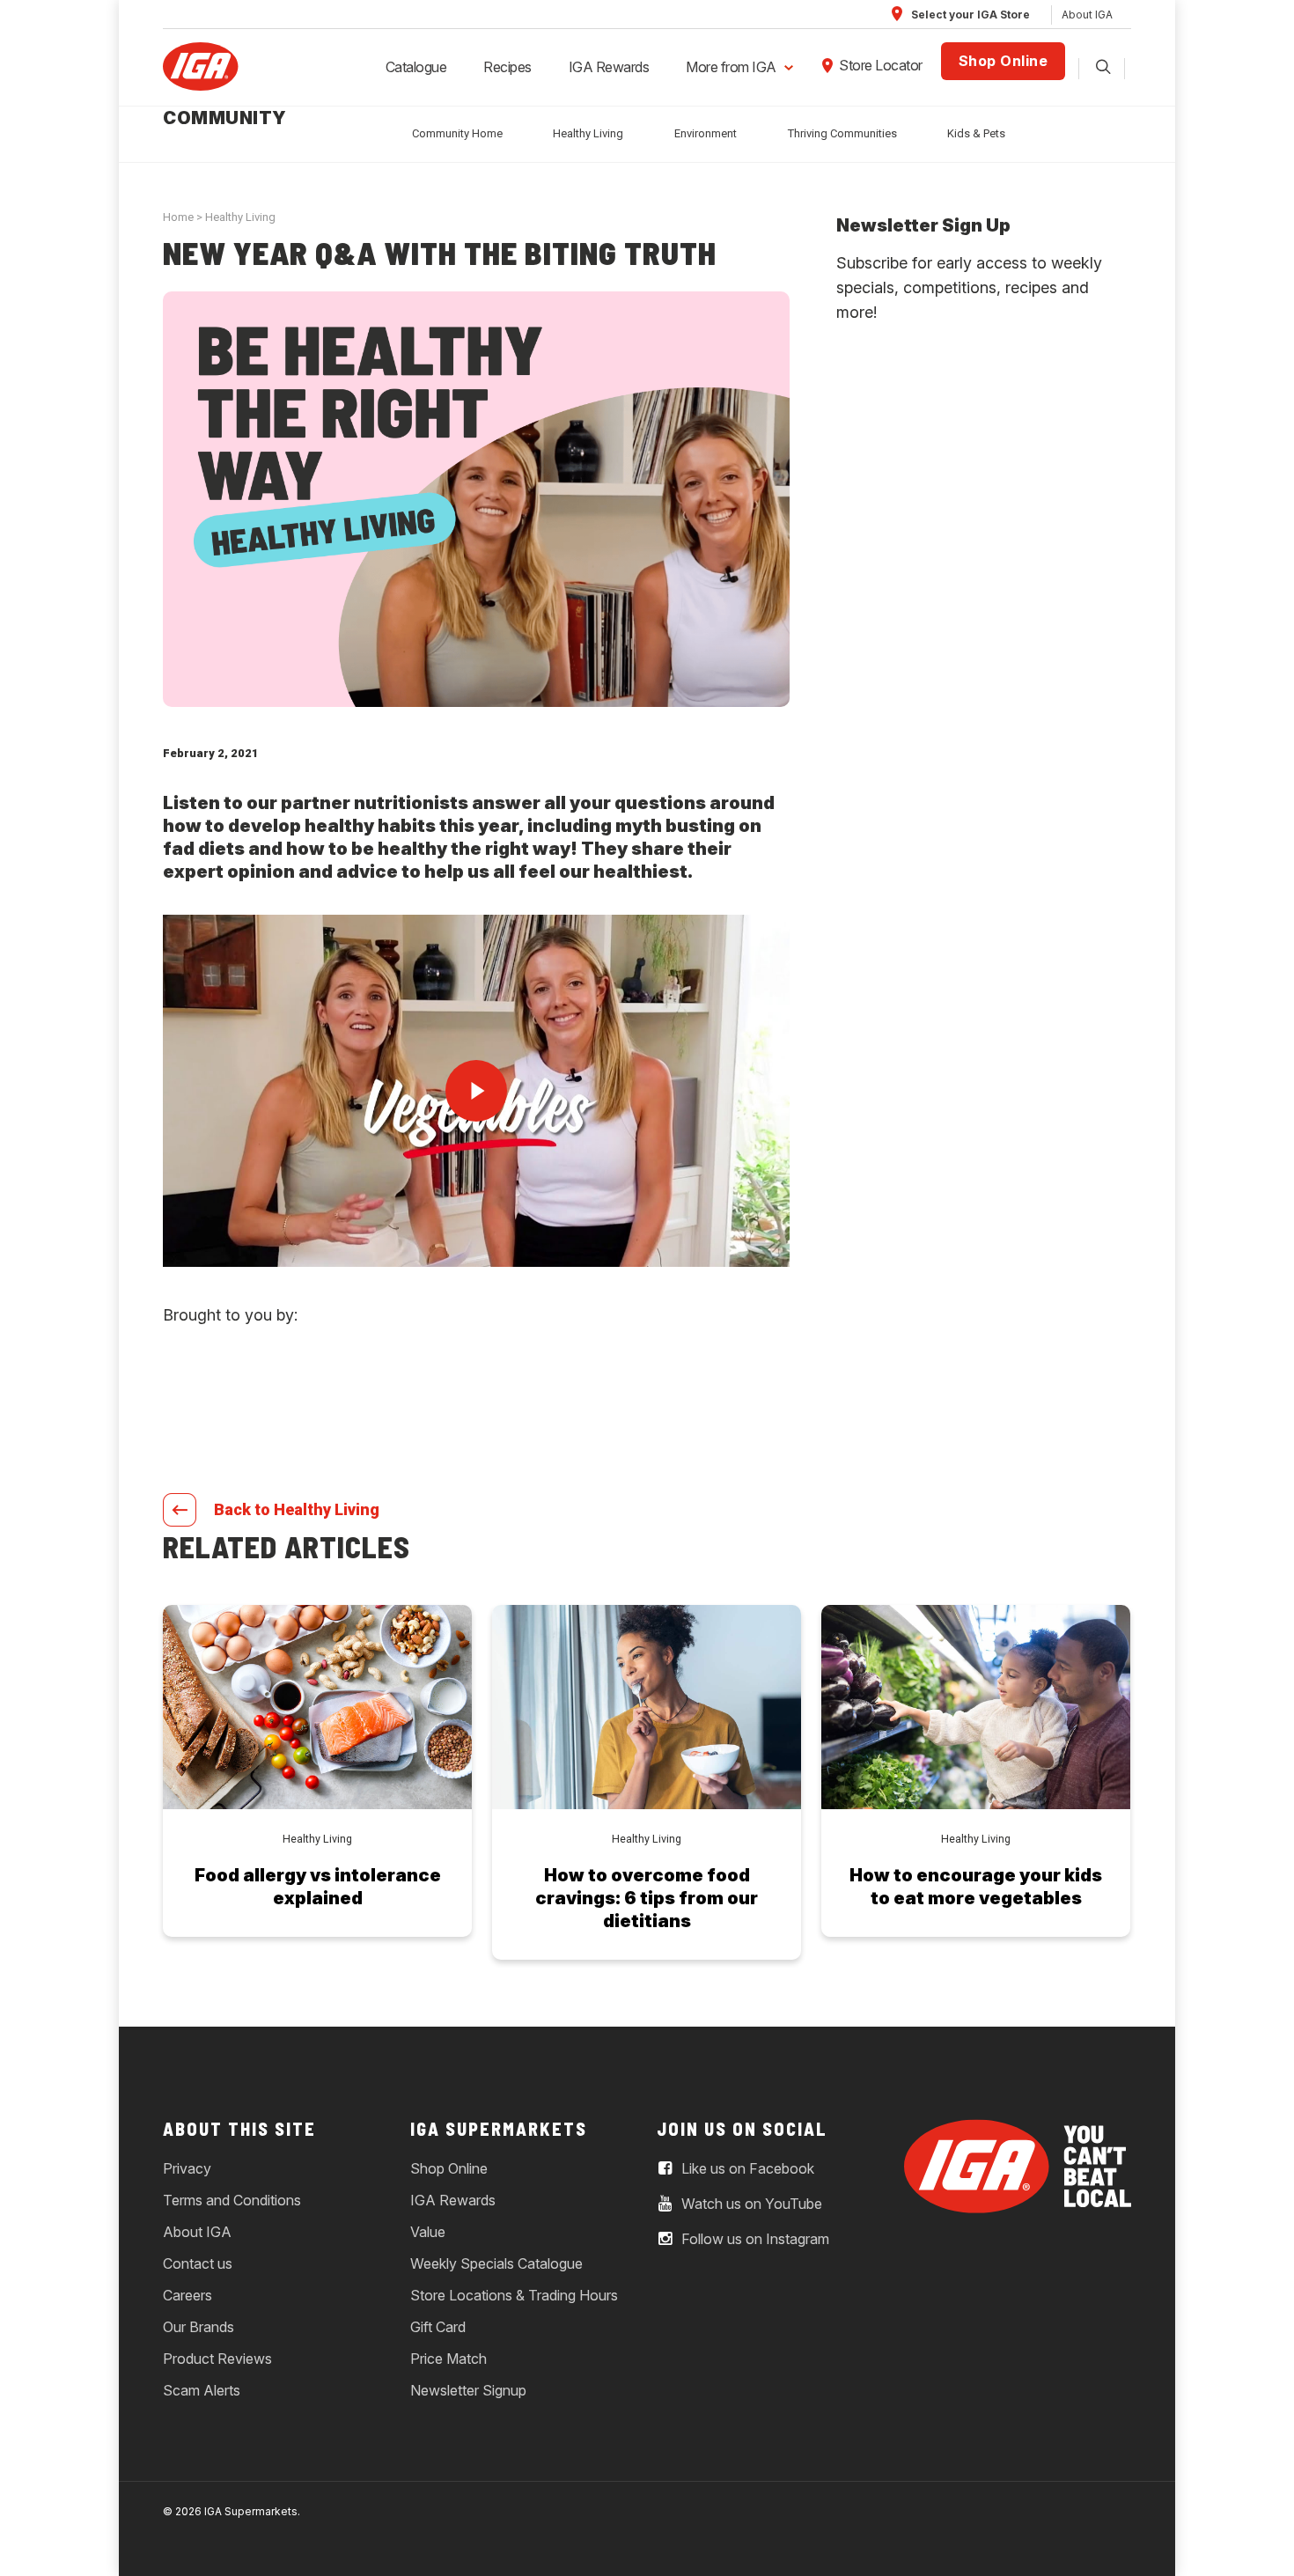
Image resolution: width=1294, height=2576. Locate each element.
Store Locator (881, 65)
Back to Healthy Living (297, 1509)
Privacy (187, 2168)
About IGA (1087, 15)
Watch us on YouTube (750, 2204)
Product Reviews (217, 2359)
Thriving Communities (842, 133)
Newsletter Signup (468, 2390)
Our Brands (199, 2327)
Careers (187, 2295)
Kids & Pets (976, 133)
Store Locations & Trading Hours (514, 2295)
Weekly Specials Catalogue (496, 2263)
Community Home (457, 133)
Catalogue (416, 67)
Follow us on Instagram (754, 2239)
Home (178, 217)
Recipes (507, 67)
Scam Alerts (202, 2390)
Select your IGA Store (969, 15)
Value (428, 2232)
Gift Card (438, 2327)
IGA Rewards (609, 67)
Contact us (198, 2263)
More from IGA (731, 67)
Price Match (448, 2359)
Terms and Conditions (232, 2200)
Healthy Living (588, 133)
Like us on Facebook (746, 2168)
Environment (706, 133)
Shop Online (1004, 61)
